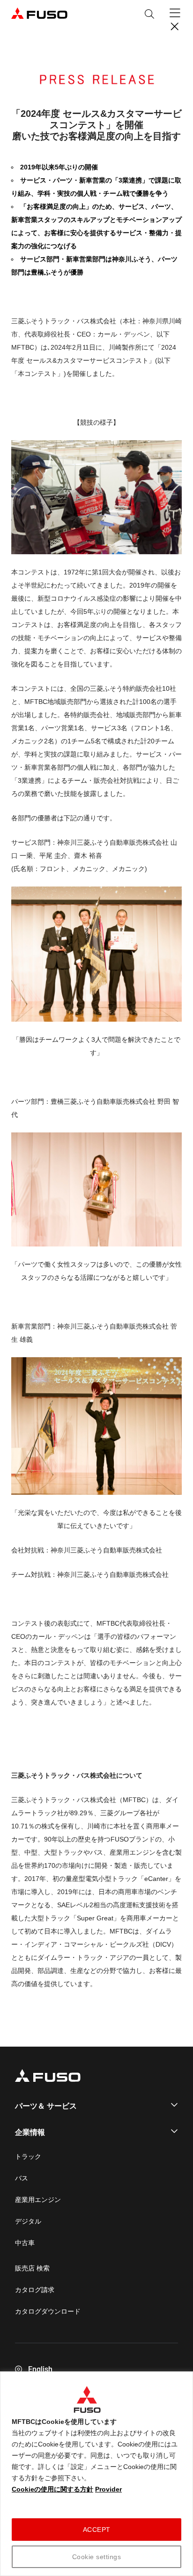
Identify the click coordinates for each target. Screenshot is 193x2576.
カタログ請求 (35, 2290)
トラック (28, 2156)
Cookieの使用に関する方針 (52, 2489)
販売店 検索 (32, 2268)
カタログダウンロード (48, 2311)
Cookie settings (97, 2557)
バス (22, 2178)
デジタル (28, 2221)
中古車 (25, 2243)
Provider (108, 2489)
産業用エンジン (38, 2200)
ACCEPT (97, 2530)
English (40, 2369)
